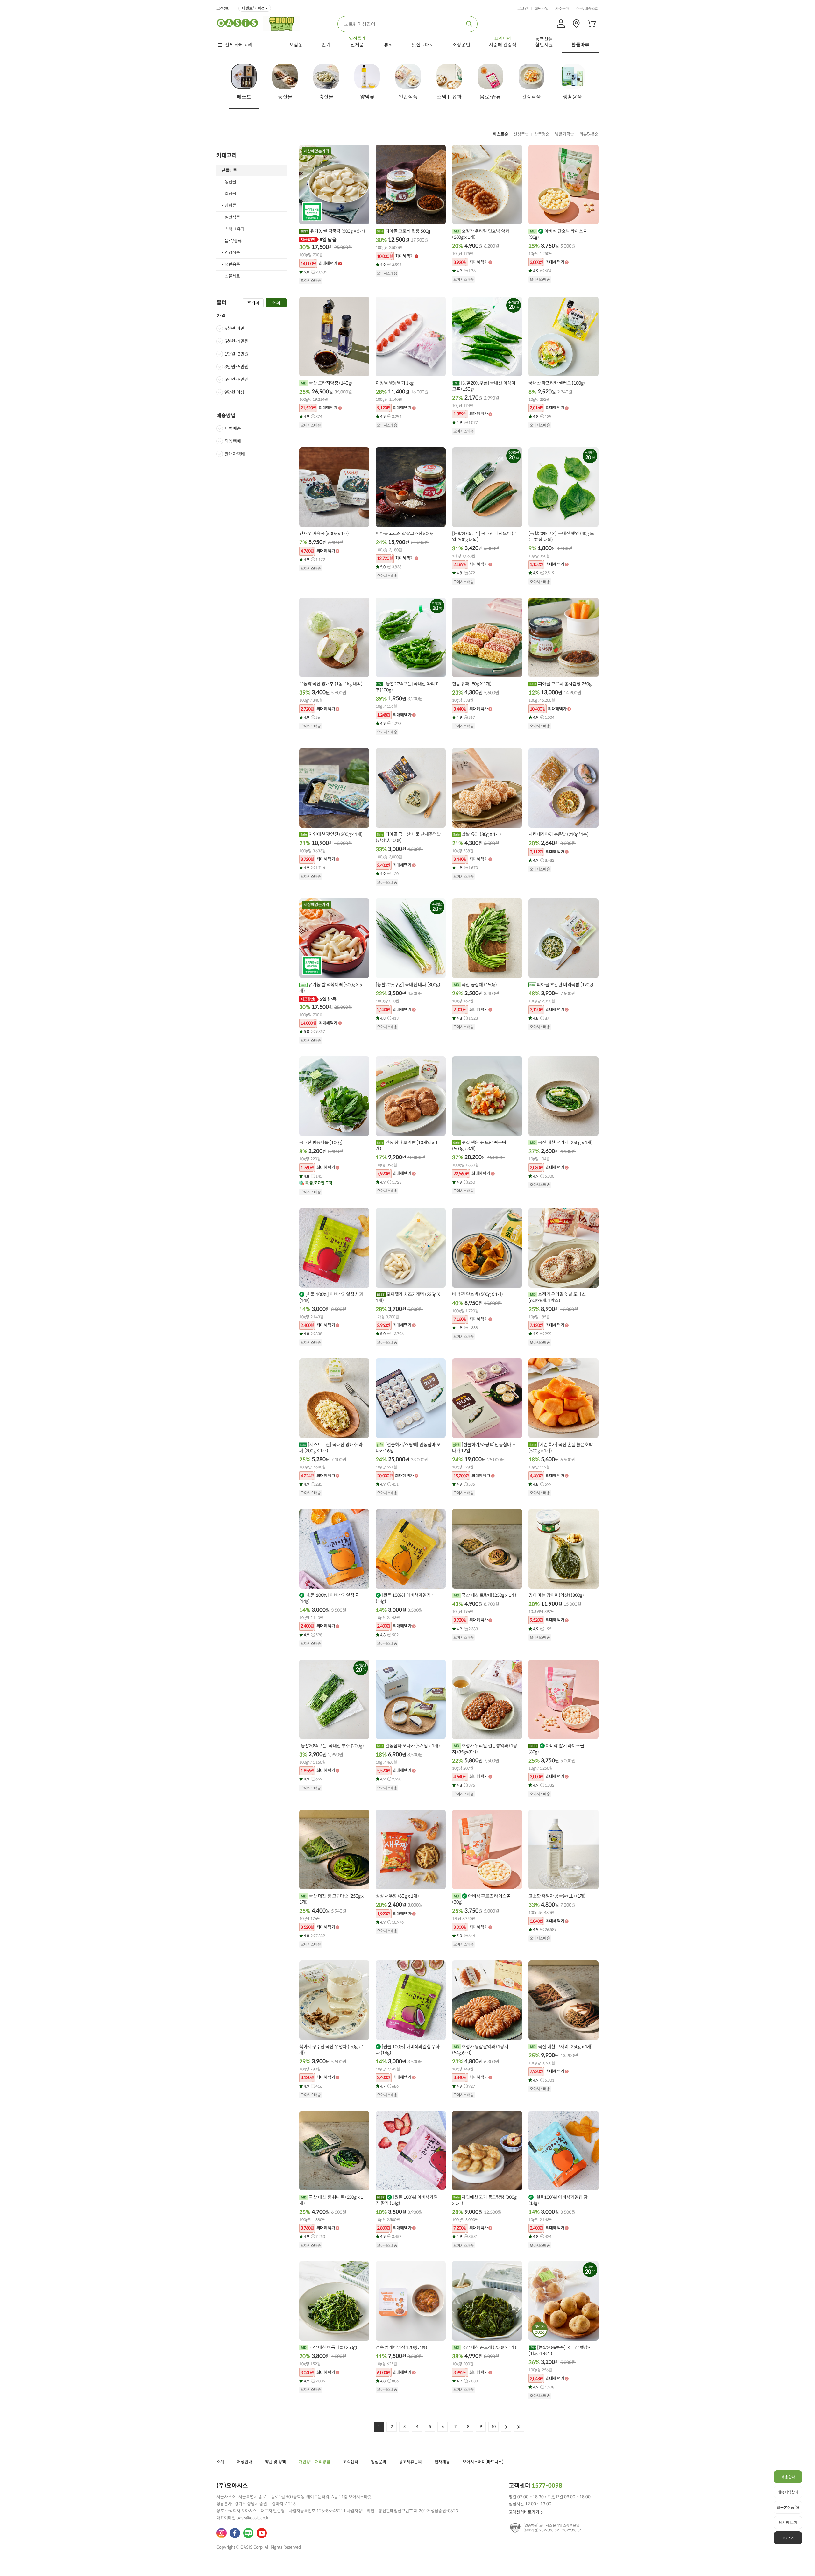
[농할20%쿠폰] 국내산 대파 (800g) (408, 985)
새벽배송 (233, 428)
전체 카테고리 (239, 45)
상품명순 (542, 134)
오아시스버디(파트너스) (483, 2462)
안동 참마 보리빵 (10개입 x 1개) (407, 1146)
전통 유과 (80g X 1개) (472, 684)
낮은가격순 (564, 134)
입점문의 (379, 2462)
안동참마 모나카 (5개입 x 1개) (412, 1746)
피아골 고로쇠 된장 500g (407, 231)
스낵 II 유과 (235, 229)
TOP (786, 2538)
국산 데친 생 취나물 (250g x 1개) (331, 2200)
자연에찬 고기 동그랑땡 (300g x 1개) (484, 2200)
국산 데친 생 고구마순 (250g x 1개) (331, 1899)
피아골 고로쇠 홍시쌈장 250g (564, 684)
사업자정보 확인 (361, 2511)
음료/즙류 (233, 241)
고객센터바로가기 (524, 2512)
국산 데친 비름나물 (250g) (332, 2347)
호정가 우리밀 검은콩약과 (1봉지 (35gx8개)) (485, 1749)
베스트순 (500, 134)
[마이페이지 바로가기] (561, 24)
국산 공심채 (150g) (479, 985)
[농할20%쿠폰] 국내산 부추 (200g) (331, 1746)
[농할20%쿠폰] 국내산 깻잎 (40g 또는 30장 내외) (561, 537)
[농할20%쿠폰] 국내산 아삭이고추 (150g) (484, 386)
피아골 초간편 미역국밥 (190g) (565, 985)
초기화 (253, 303)
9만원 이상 (234, 393)
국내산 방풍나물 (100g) (321, 1143)
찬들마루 (229, 170)
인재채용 (442, 2462)
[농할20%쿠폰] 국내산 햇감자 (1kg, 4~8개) (560, 2350)
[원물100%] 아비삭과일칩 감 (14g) (558, 2200)
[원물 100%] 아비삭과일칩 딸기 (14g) (407, 2200)
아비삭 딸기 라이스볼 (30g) (556, 1749)
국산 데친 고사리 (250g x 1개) (565, 2047)
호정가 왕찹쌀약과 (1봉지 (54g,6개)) (480, 2050)
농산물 (230, 182)
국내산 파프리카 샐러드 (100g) (557, 383)
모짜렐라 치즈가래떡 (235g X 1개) (408, 1297)
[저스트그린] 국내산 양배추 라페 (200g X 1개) (331, 1448)
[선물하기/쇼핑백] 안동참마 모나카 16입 (408, 1448)
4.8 (542, 417)
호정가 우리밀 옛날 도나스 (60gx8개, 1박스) (557, 1297)
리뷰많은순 (589, 134)
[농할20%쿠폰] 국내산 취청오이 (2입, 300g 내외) (484, 537)
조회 (276, 303)
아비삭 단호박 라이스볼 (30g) (558, 234)
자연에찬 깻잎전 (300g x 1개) (335, 834)
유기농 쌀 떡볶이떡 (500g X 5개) (330, 988)
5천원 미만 (234, 329)
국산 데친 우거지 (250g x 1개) (565, 1143)
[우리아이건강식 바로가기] (283, 23)
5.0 (315, 272)
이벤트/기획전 (253, 8)
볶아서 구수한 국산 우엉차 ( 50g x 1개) (332, 2050)
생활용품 (232, 264)
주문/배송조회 (587, 9)
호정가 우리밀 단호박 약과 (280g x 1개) (481, 234)
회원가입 (542, 9)
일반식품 (232, 217)
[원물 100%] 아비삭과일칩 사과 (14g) (331, 1297)
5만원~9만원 (237, 380)
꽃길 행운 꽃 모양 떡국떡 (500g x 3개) (479, 1146)
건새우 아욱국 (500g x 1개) (324, 534)
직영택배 (233, 441)
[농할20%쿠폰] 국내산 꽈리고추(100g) (407, 687)
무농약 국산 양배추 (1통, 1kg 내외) (331, 684)
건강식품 (232, 253)
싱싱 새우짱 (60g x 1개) (397, 1896)
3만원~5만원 (237, 367)
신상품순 (521, 134)
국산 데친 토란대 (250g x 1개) (489, 1595)
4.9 (391, 265)
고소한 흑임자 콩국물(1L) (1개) (557, 1896)
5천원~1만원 (237, 342)
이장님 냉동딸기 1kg (395, 383)
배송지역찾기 (788, 2492)
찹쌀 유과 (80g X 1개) (481, 834)
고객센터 (223, 9)
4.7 (389, 2086)
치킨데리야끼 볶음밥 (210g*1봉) (559, 834)
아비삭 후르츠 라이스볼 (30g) (481, 1899)
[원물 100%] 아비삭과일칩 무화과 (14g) (408, 2050)
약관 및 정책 (275, 2462)
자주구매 (562, 9)
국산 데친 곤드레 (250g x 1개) (489, 2347)
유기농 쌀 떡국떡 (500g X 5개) (337, 231)
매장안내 (244, 2462)
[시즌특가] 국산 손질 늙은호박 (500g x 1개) (561, 1448)
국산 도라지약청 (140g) (330, 383)
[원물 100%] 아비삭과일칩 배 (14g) (406, 1598)
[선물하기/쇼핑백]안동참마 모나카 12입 (484, 1448)
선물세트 (232, 276)
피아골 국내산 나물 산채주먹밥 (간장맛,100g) (408, 837)
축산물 (230, 194)
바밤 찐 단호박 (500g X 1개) (478, 1294)
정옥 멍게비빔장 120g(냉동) (401, 2347)
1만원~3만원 (237, 354)
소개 (220, 2462)
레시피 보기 (788, 2523)
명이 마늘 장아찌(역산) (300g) (556, 1595)
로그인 (523, 9)
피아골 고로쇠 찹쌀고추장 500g (404, 534)
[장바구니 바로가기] (592, 24)
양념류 (230, 205)
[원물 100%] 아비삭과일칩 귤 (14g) (329, 1598)
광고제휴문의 (410, 2462)
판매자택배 (235, 454)
